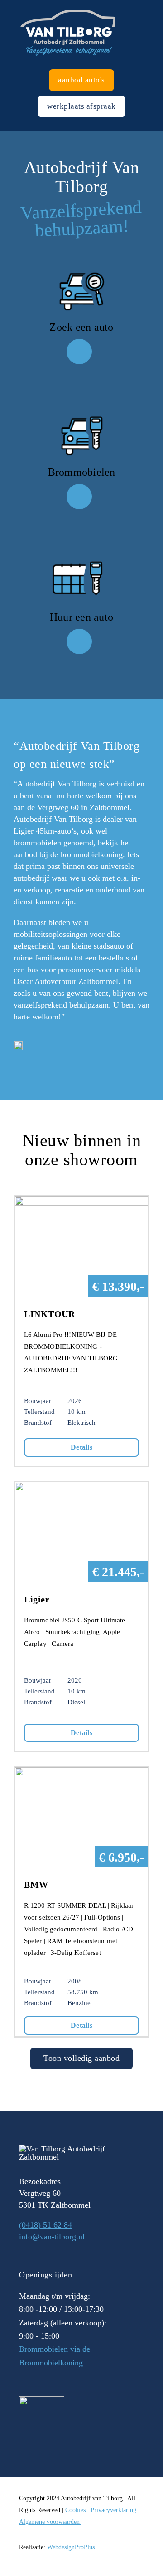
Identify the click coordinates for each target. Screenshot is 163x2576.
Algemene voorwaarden (50, 2522)
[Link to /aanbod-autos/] (79, 352)
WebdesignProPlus (71, 2547)
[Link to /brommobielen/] (79, 497)
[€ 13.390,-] (81, 1202)
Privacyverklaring (113, 2510)
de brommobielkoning (86, 854)
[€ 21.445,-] (81, 1488)
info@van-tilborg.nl (52, 2237)
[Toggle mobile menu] (159, 5)
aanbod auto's (81, 80)
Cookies (75, 2510)
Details (81, 1447)
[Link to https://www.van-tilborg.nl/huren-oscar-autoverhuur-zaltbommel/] (79, 642)
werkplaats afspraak (81, 106)
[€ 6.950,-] (81, 1773)
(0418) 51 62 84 (46, 2225)
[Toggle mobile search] (143, 5)
